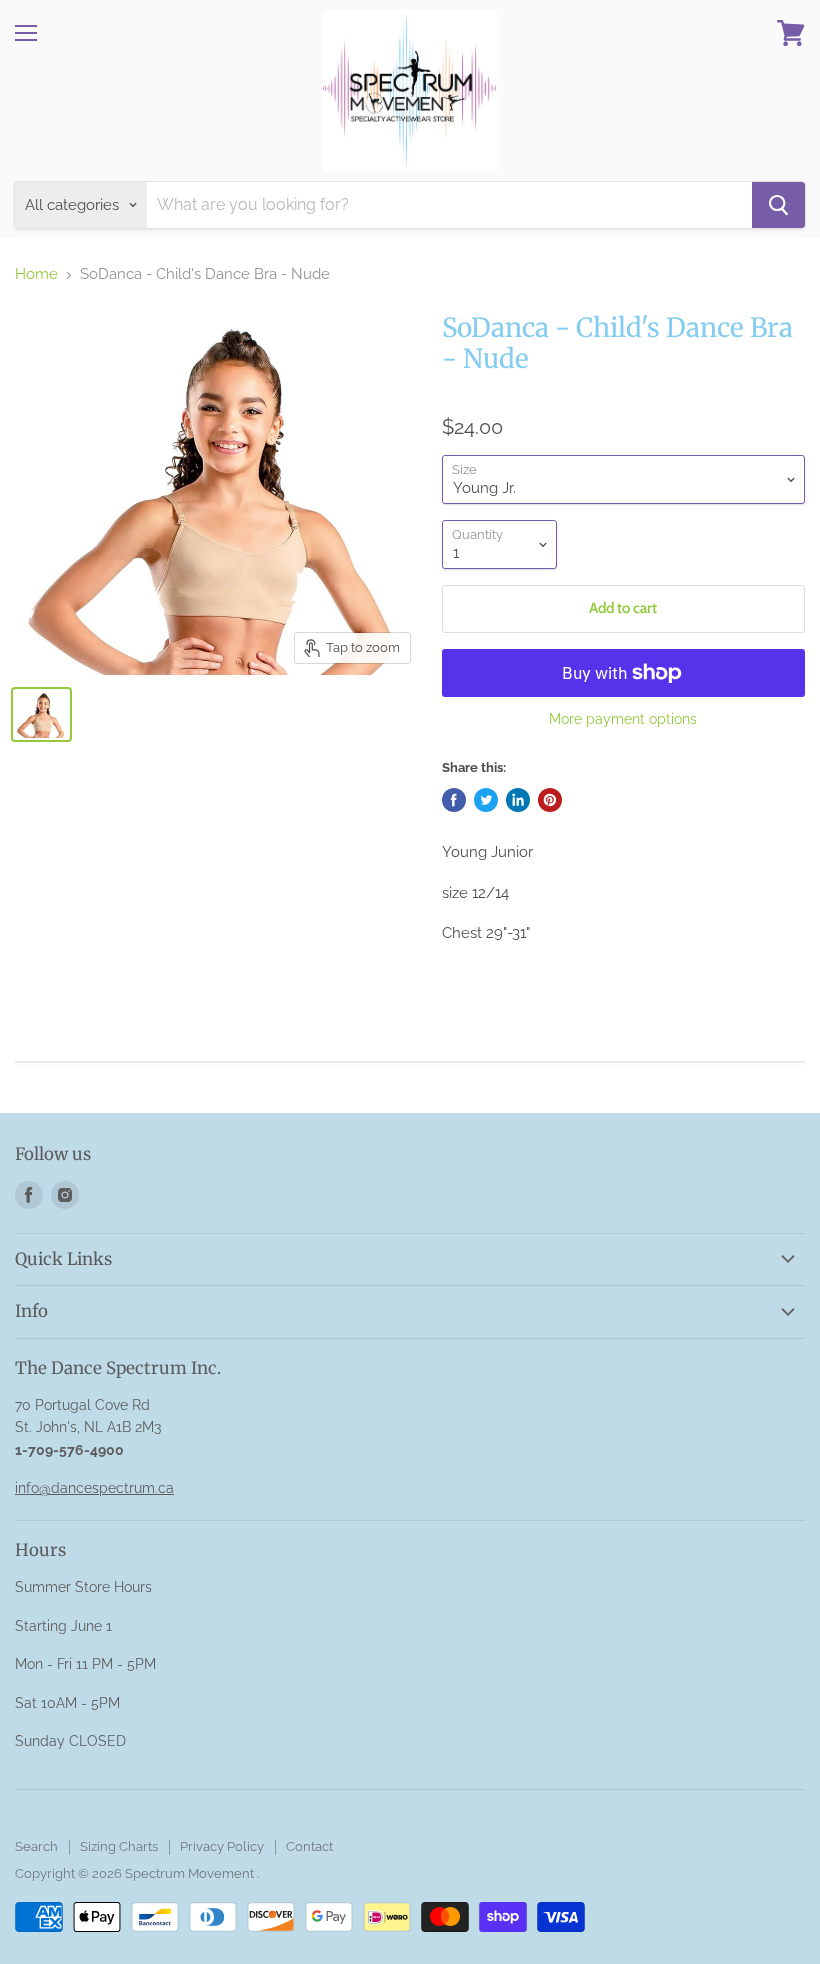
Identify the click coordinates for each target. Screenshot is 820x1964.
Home (36, 274)
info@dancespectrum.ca (94, 1488)
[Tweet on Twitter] (486, 800)
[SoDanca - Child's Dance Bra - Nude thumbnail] (41, 714)
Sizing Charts (119, 1846)
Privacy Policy (222, 1846)
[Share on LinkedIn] (518, 800)
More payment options (623, 719)
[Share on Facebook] (454, 800)
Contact (309, 1846)
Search (36, 1846)
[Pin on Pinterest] (550, 800)
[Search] (778, 205)
